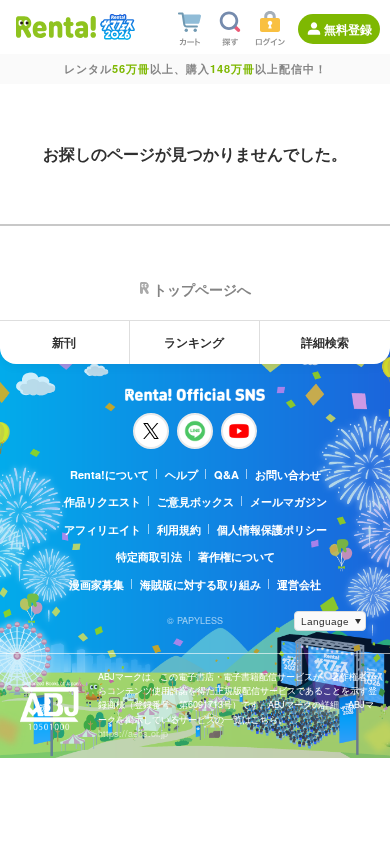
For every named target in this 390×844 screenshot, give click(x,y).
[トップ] (56, 26)
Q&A (226, 474)
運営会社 (299, 584)
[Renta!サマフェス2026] (115, 27)
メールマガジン (288, 501)
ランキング (194, 342)
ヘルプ (181, 474)
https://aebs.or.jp (133, 733)
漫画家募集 (96, 584)
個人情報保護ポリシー (272, 529)
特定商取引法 (149, 556)
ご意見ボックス (195, 501)
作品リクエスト (102, 501)
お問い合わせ (288, 474)
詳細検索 (325, 342)
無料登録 (348, 29)
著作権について (236, 556)
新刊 (64, 342)
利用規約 (179, 529)
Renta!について (109, 474)
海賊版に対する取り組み (200, 584)
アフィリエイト (102, 529)
